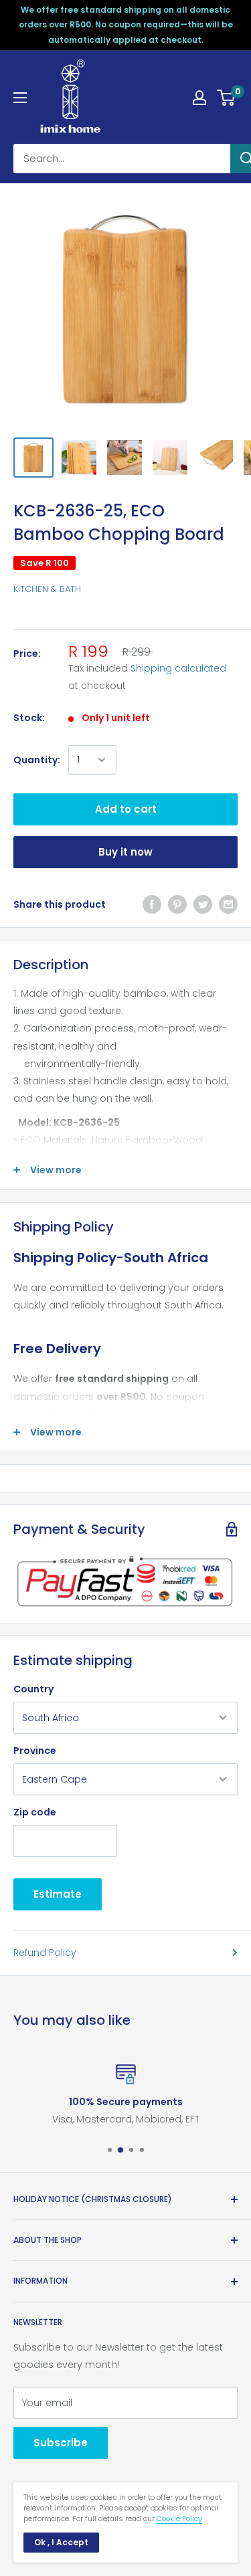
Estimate (58, 1894)
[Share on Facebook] (152, 904)
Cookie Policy (179, 2518)
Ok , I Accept (61, 2542)
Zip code (35, 1812)
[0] (227, 98)
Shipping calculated (178, 668)
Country (33, 1689)
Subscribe (61, 2443)
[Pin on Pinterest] (177, 904)
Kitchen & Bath (47, 589)
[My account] (199, 98)
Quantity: (37, 760)
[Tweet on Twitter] (203, 904)
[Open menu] (20, 98)
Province (35, 1751)
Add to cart (126, 809)
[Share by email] (228, 904)
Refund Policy (45, 1953)
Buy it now (125, 852)
